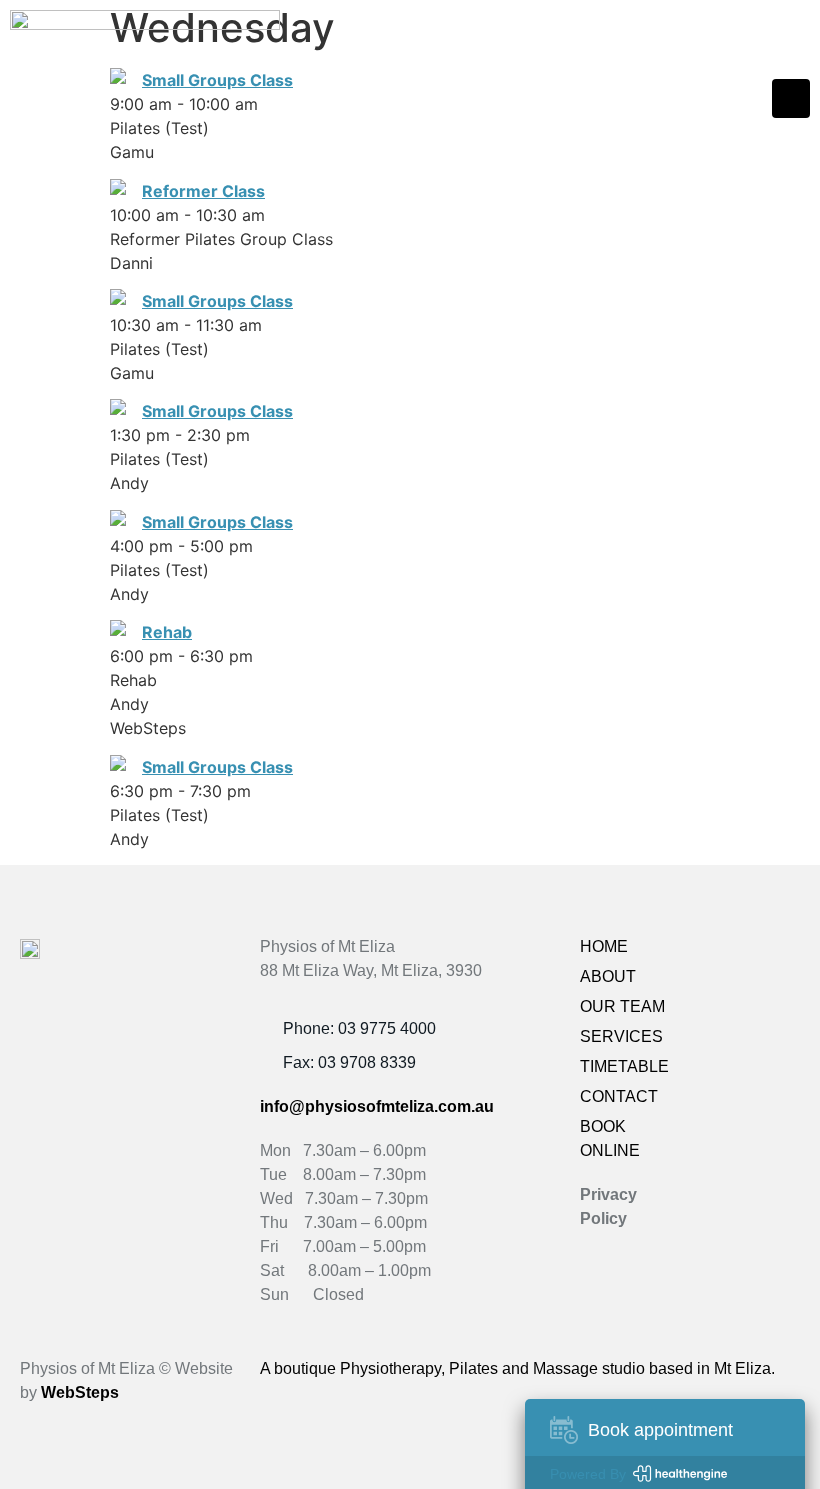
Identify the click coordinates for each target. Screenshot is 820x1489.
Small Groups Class (217, 301)
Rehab (167, 632)
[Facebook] (740, 953)
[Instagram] (782, 953)
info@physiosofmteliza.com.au (377, 1106)
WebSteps (80, 1392)
